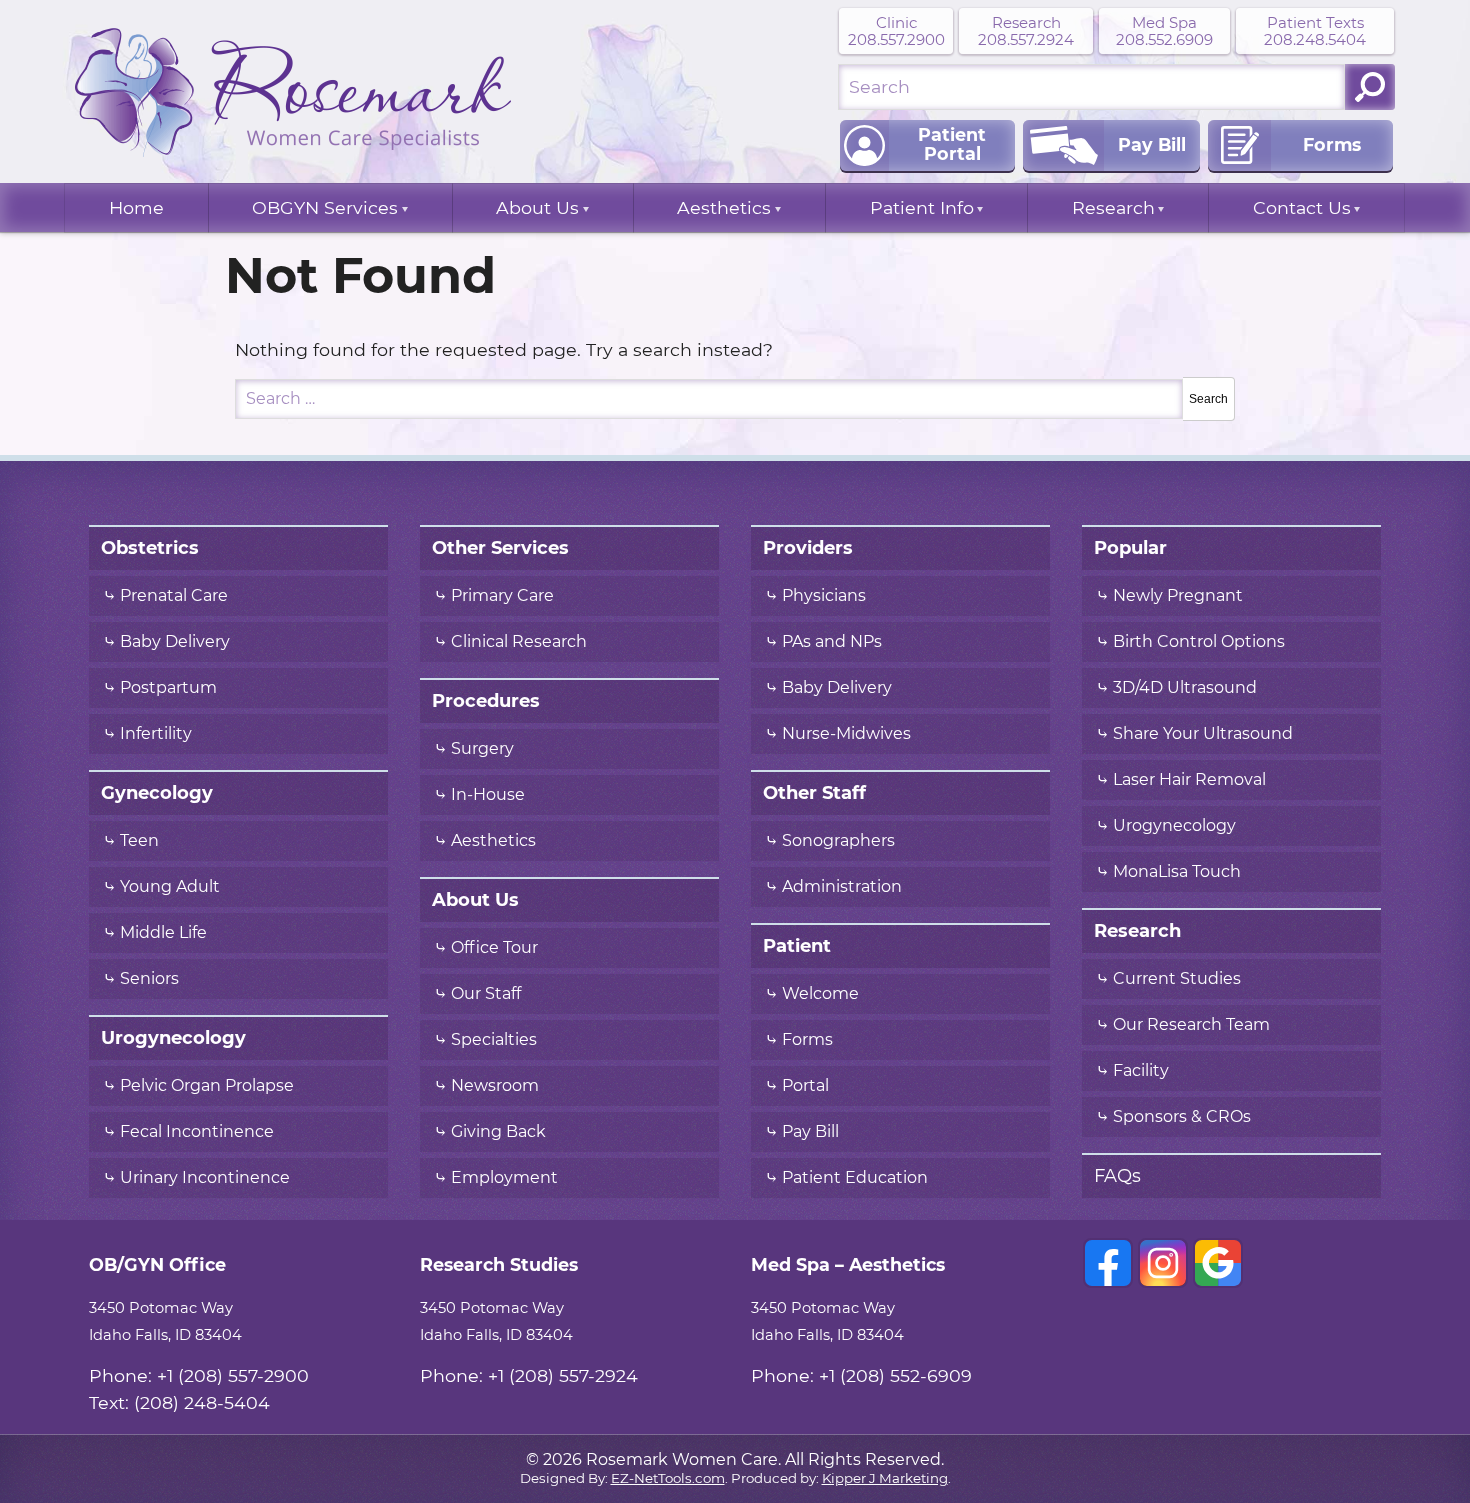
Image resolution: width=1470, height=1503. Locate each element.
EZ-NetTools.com (668, 1478)
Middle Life (163, 933)
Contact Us (1302, 208)
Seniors (149, 979)
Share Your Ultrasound (1203, 734)
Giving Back (498, 1132)
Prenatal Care (174, 596)
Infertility (156, 734)
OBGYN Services (325, 208)
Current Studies (1177, 979)
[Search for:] (1091, 87)
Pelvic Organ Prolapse (207, 1086)
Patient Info (922, 208)
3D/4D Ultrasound (1185, 688)
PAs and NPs (832, 642)
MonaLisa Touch (1177, 872)
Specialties (494, 1040)
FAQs (1117, 1176)
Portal (805, 1086)
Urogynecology (1174, 826)
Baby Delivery (175, 642)
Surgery (482, 749)
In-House (488, 795)
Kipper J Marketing (885, 1478)
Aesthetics (724, 208)
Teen (139, 841)
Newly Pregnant (1178, 596)
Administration (842, 887)
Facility (1141, 1071)
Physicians (824, 596)
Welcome (820, 994)
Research (1113, 208)
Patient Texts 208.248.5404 (1315, 31)
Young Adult (170, 887)
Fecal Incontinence (197, 1132)
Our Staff (486, 994)
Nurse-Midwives (846, 734)
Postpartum (168, 688)
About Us (537, 208)
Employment (504, 1178)
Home (136, 208)
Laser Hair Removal (1189, 780)
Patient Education (855, 1178)
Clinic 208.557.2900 (896, 31)
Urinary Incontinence (205, 1178)
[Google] (1218, 1263)
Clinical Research (519, 642)
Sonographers (840, 841)
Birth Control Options (1199, 642)
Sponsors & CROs (1182, 1117)
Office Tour (494, 948)
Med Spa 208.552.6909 (1164, 31)
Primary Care (502, 596)
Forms (807, 1040)
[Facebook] (1108, 1263)
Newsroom (495, 1086)
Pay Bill (810, 1132)
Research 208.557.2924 (1026, 31)
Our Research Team (1191, 1025)
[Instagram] (1163, 1263)
